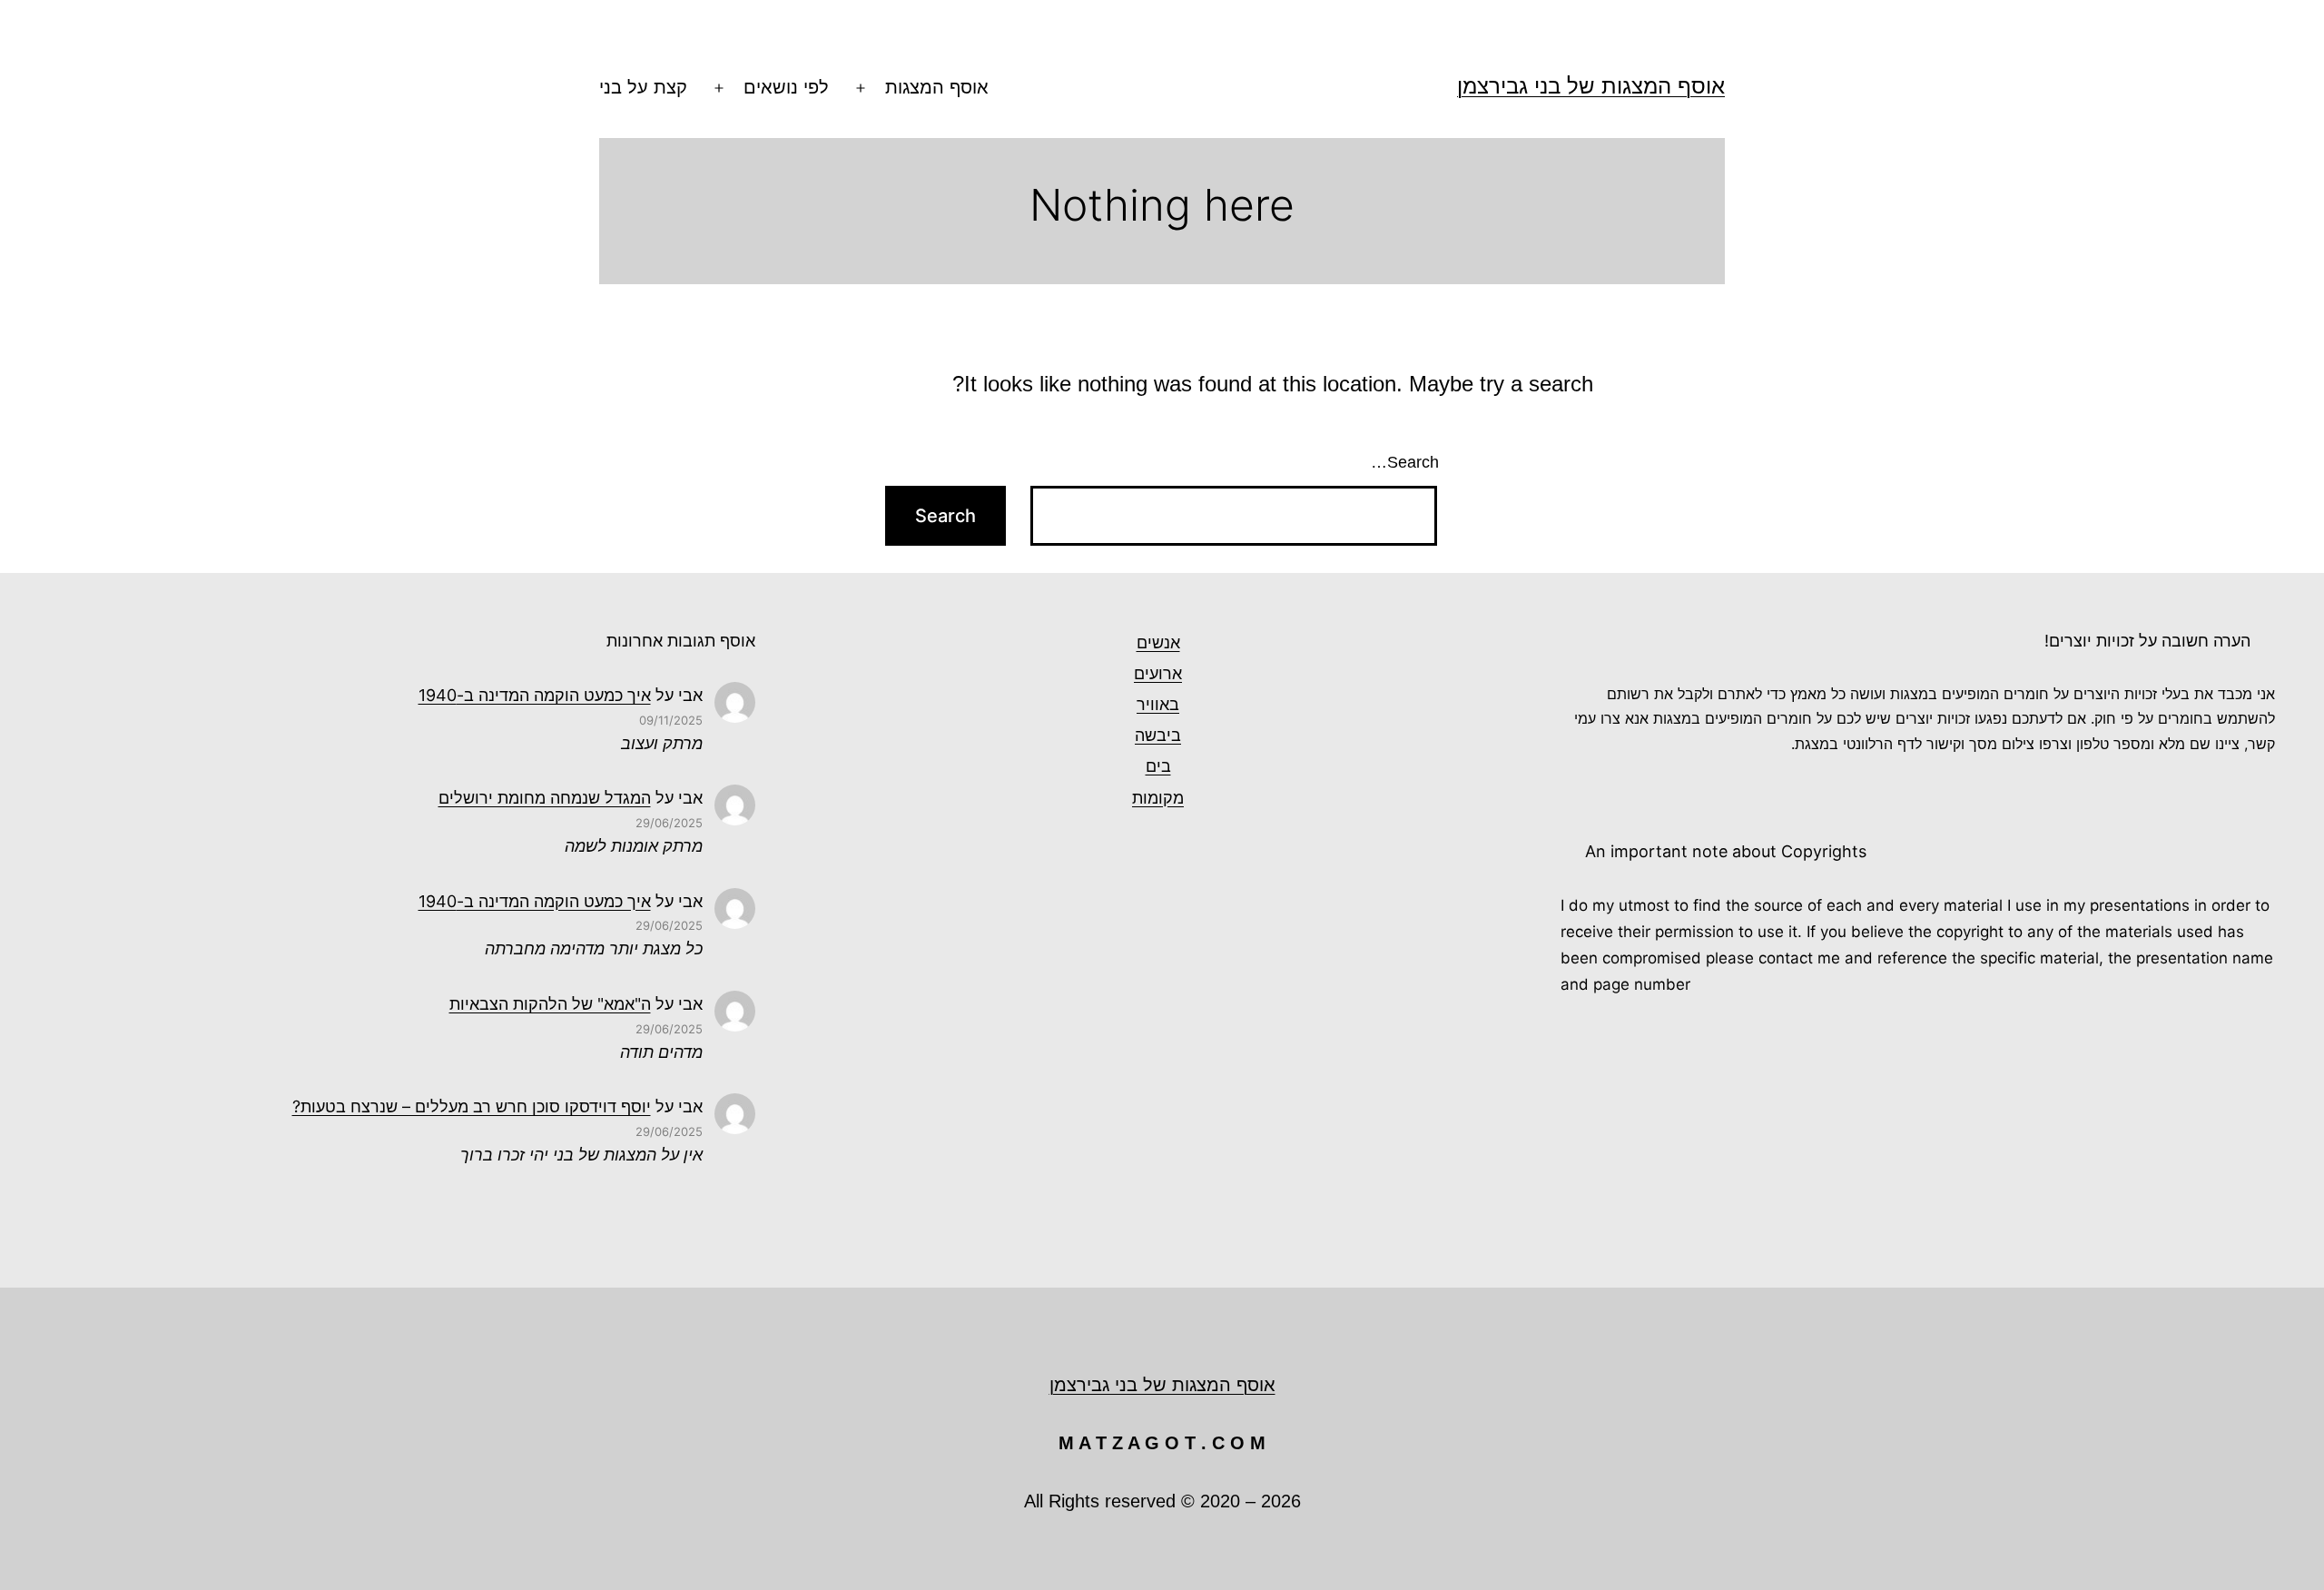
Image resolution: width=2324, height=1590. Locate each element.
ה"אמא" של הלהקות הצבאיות (550, 1004)
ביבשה (1158, 735)
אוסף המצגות (937, 87)
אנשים (1158, 642)
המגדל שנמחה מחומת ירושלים (545, 798)
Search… (1405, 462)
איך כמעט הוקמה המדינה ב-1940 (535, 695)
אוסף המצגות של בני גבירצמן (1591, 86)
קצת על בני (643, 87)
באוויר (1158, 704)
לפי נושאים (786, 87)
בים (1158, 766)
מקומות (1158, 798)
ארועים (1158, 673)
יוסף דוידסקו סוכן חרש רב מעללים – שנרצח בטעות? (472, 1106)
